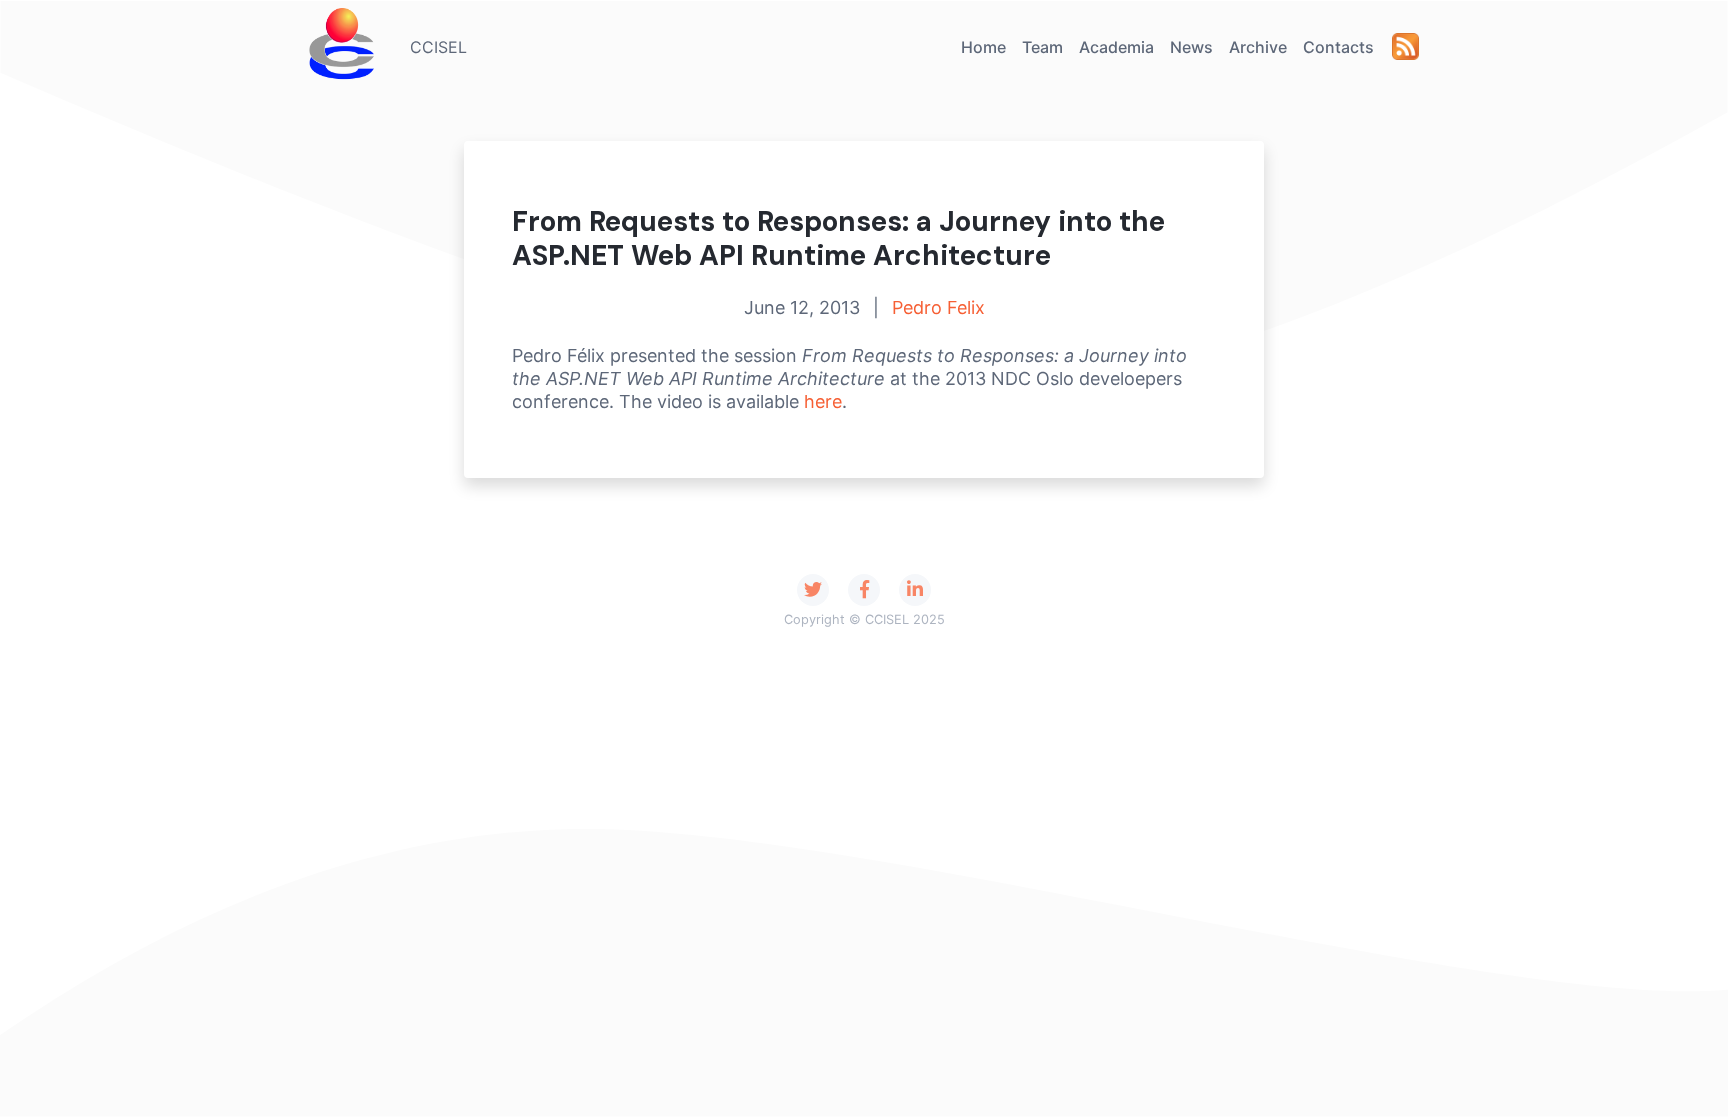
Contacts (1338, 47)
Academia (1116, 47)
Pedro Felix (938, 307)
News (1191, 47)
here (823, 401)
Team (1042, 47)
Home (983, 47)
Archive (1258, 47)
